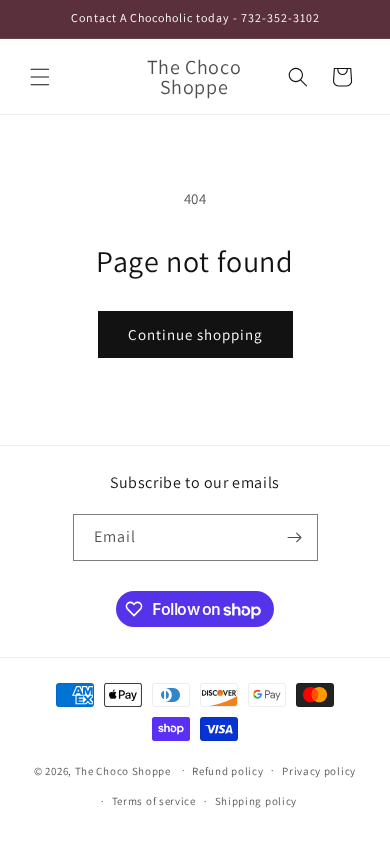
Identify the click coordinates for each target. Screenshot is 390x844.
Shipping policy (256, 801)
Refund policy (227, 771)
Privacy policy (319, 771)
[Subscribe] (295, 537)
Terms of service (154, 801)
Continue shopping (195, 334)
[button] (40, 77)
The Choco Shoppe (123, 770)
